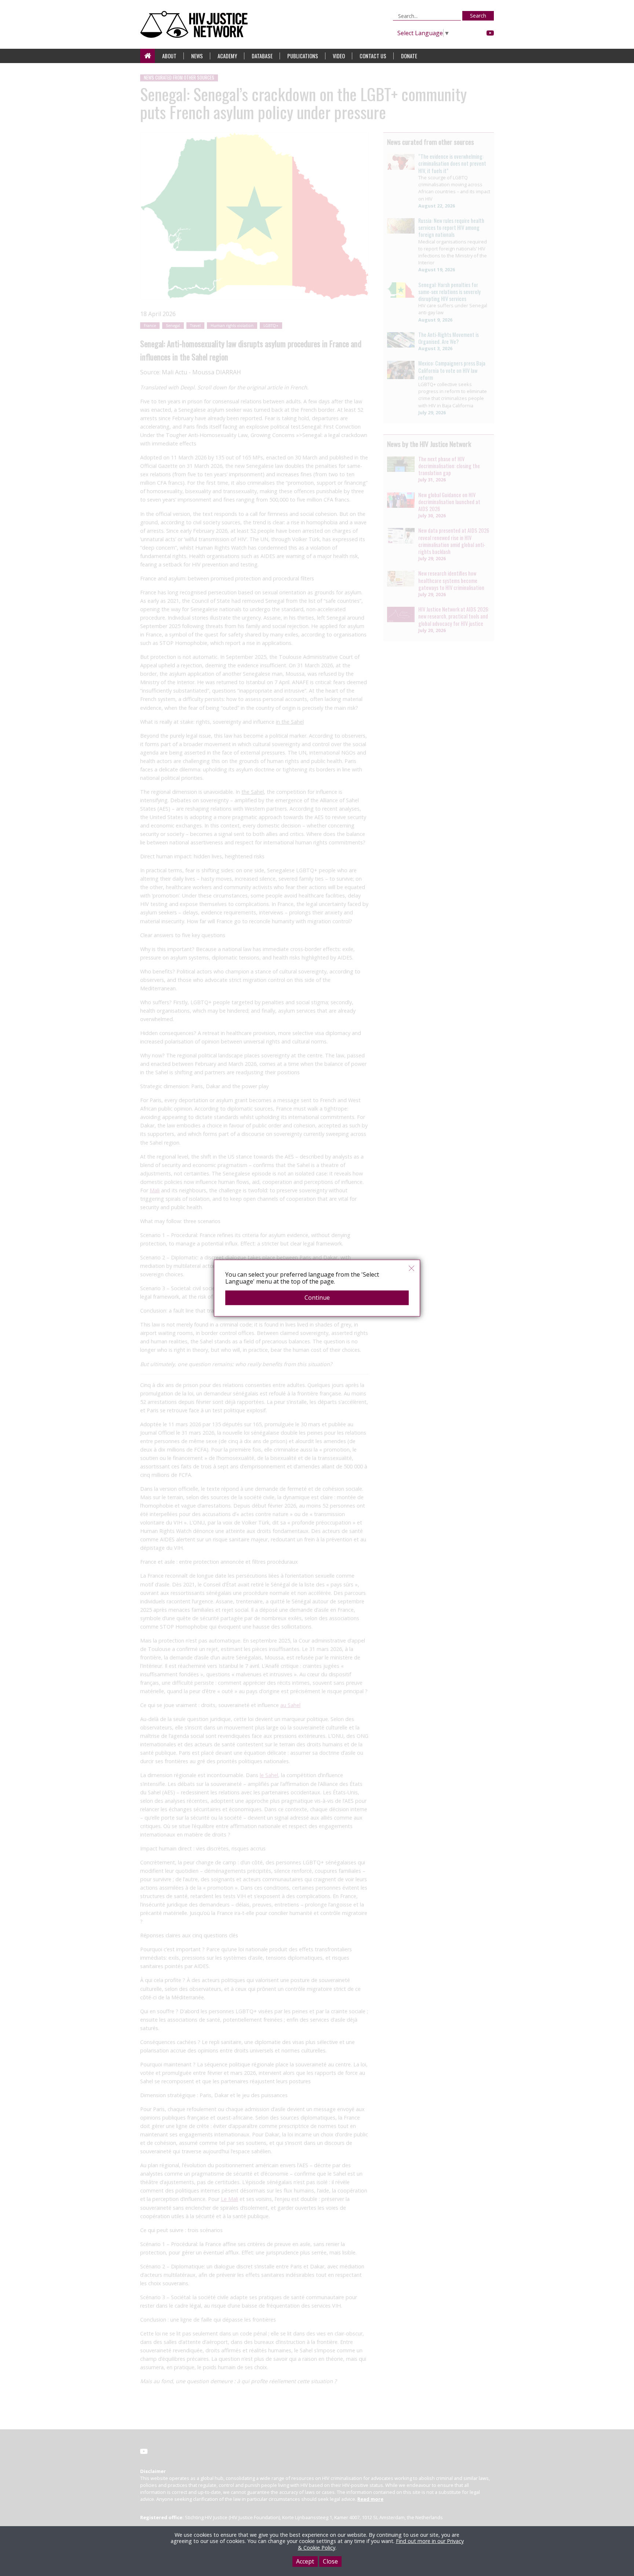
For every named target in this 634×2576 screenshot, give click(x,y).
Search (478, 16)
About (169, 56)
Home (147, 56)
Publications (303, 56)
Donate (409, 56)
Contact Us (373, 56)
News (197, 56)
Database (262, 56)
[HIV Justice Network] (196, 24)
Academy (227, 56)
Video (339, 56)
